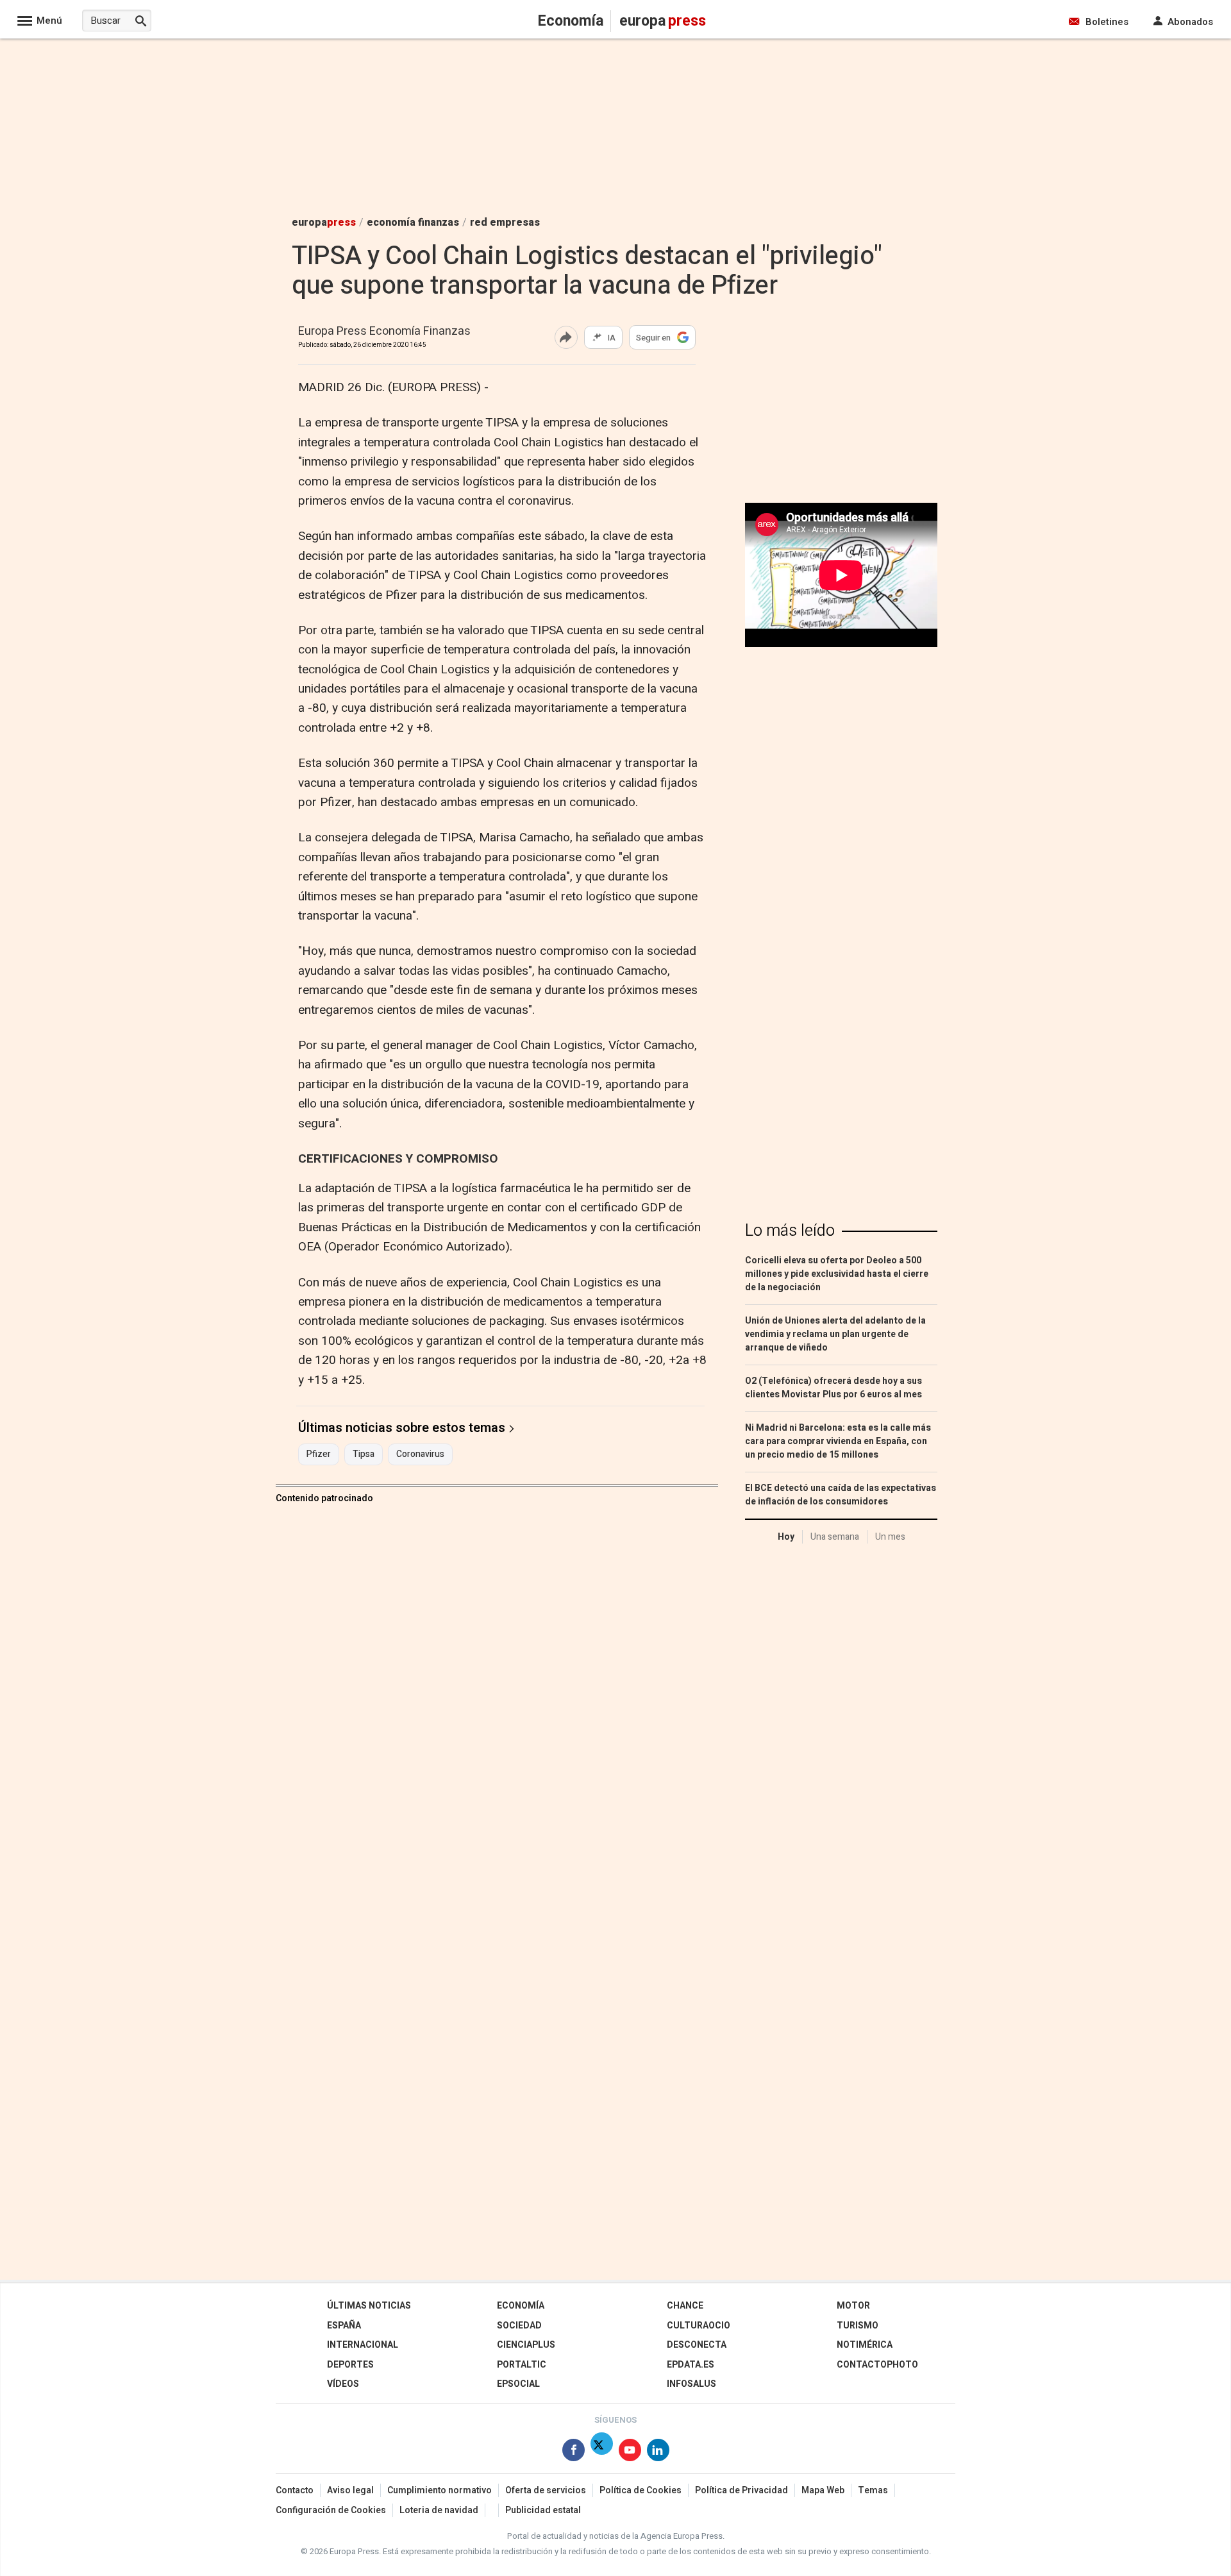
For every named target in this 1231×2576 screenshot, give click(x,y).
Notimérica (865, 2345)
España (344, 2326)
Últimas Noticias (369, 2306)
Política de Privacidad (741, 2490)
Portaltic (522, 2365)
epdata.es (691, 2365)
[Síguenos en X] (602, 2453)
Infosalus (691, 2384)
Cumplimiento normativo (440, 2490)
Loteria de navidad (439, 2510)
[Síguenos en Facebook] (574, 2453)
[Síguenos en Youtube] (630, 2453)
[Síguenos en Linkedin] (658, 2453)
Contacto (295, 2490)
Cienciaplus (526, 2345)
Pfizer (319, 1454)
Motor (853, 2306)
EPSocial (518, 2384)
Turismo (858, 2326)
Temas (873, 2490)
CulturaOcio (699, 2326)
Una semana (835, 1537)
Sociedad (519, 2326)
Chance (685, 2306)
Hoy (786, 1537)
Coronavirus (420, 1454)
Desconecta (697, 2345)
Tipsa (364, 1454)
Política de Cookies (641, 2490)
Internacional (363, 2345)
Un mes (890, 1537)
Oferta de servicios (546, 2490)
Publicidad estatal (543, 2510)
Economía (521, 2306)
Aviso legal (350, 2490)
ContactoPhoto (877, 2365)
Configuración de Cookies (331, 2510)
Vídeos (343, 2384)
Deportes (350, 2365)
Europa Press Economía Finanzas (384, 332)
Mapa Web (823, 2490)
